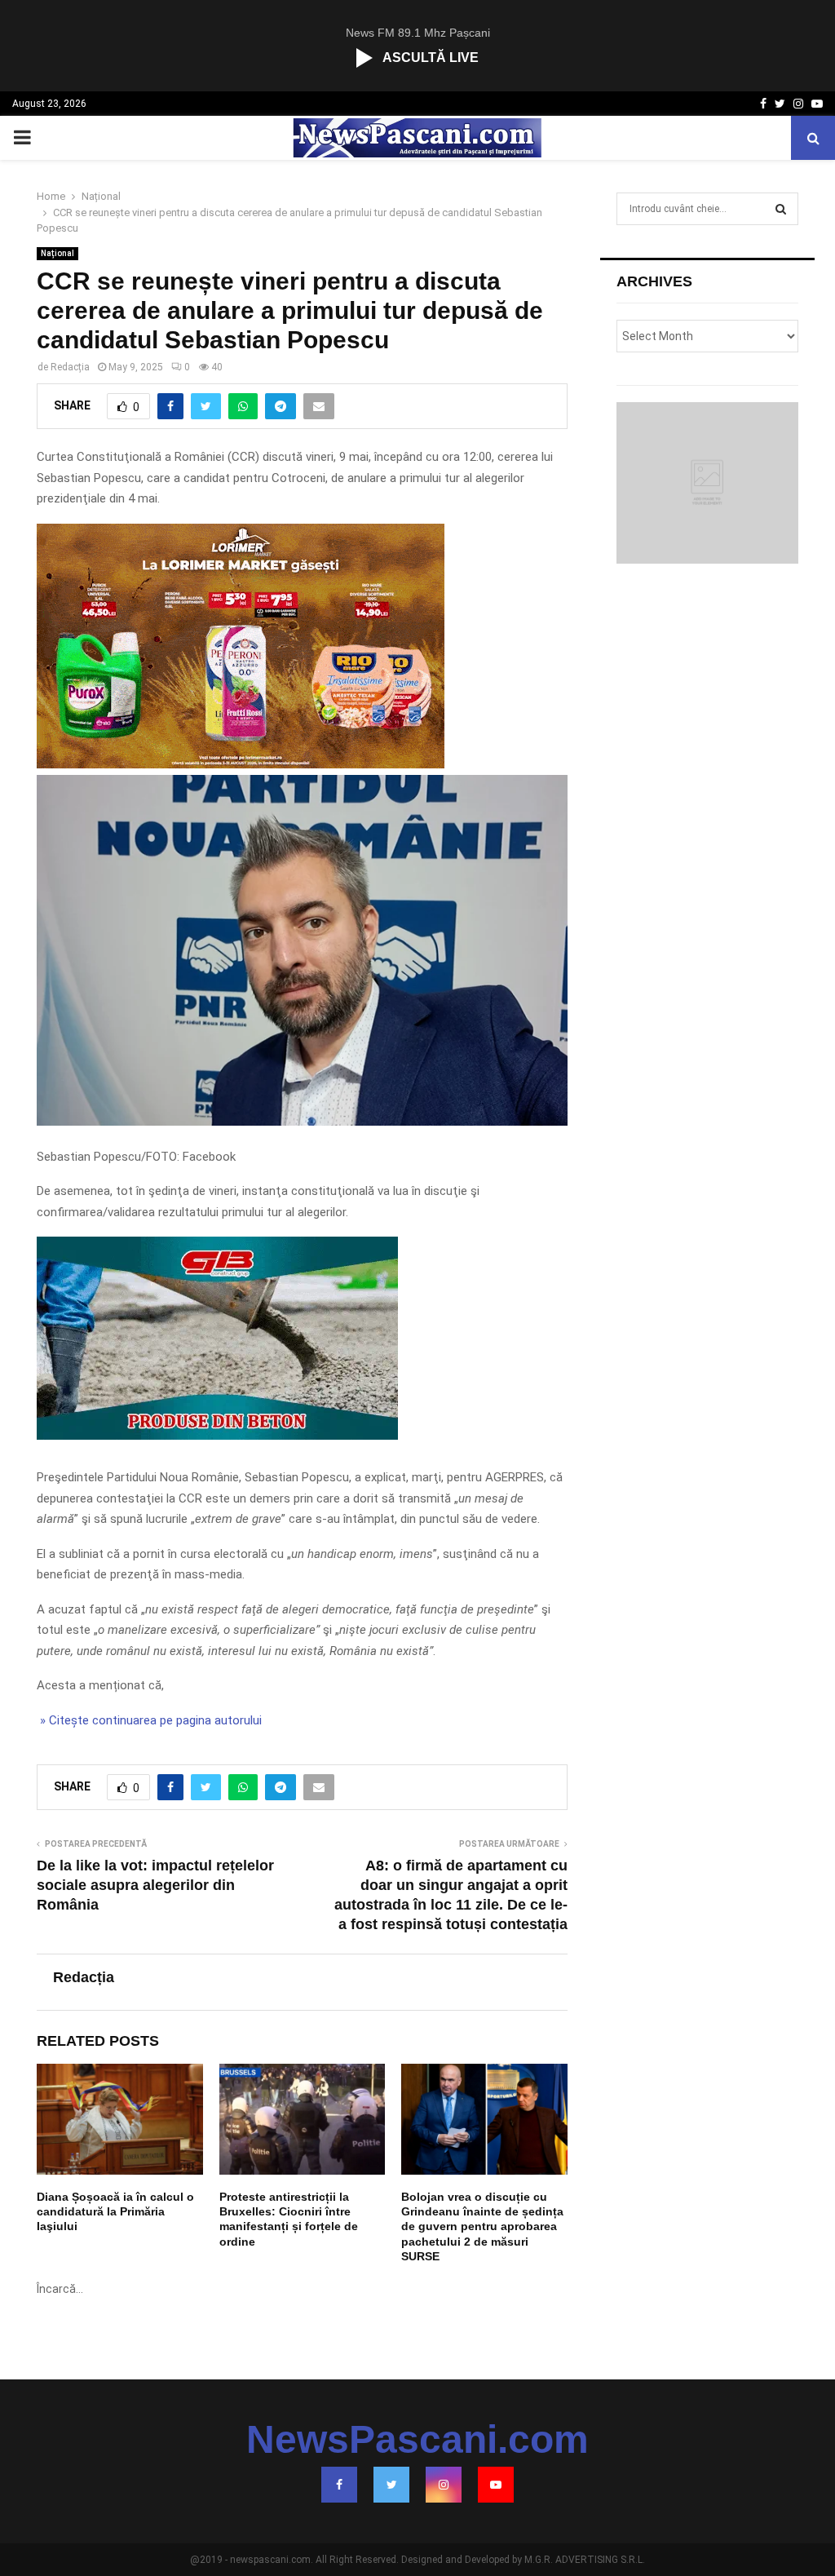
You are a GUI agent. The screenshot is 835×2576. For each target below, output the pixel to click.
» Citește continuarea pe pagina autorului (149, 1720)
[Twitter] (391, 2485)
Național (57, 253)
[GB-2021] (217, 1436)
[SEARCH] (781, 209)
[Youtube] (496, 2485)
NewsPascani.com (417, 2440)
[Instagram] (444, 2485)
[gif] (241, 764)
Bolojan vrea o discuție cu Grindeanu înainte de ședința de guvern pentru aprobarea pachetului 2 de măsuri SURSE (482, 2226)
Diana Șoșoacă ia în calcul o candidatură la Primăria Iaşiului (115, 2211)
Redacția (70, 367)
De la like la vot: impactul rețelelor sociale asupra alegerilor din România (155, 1885)
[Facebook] (339, 2485)
